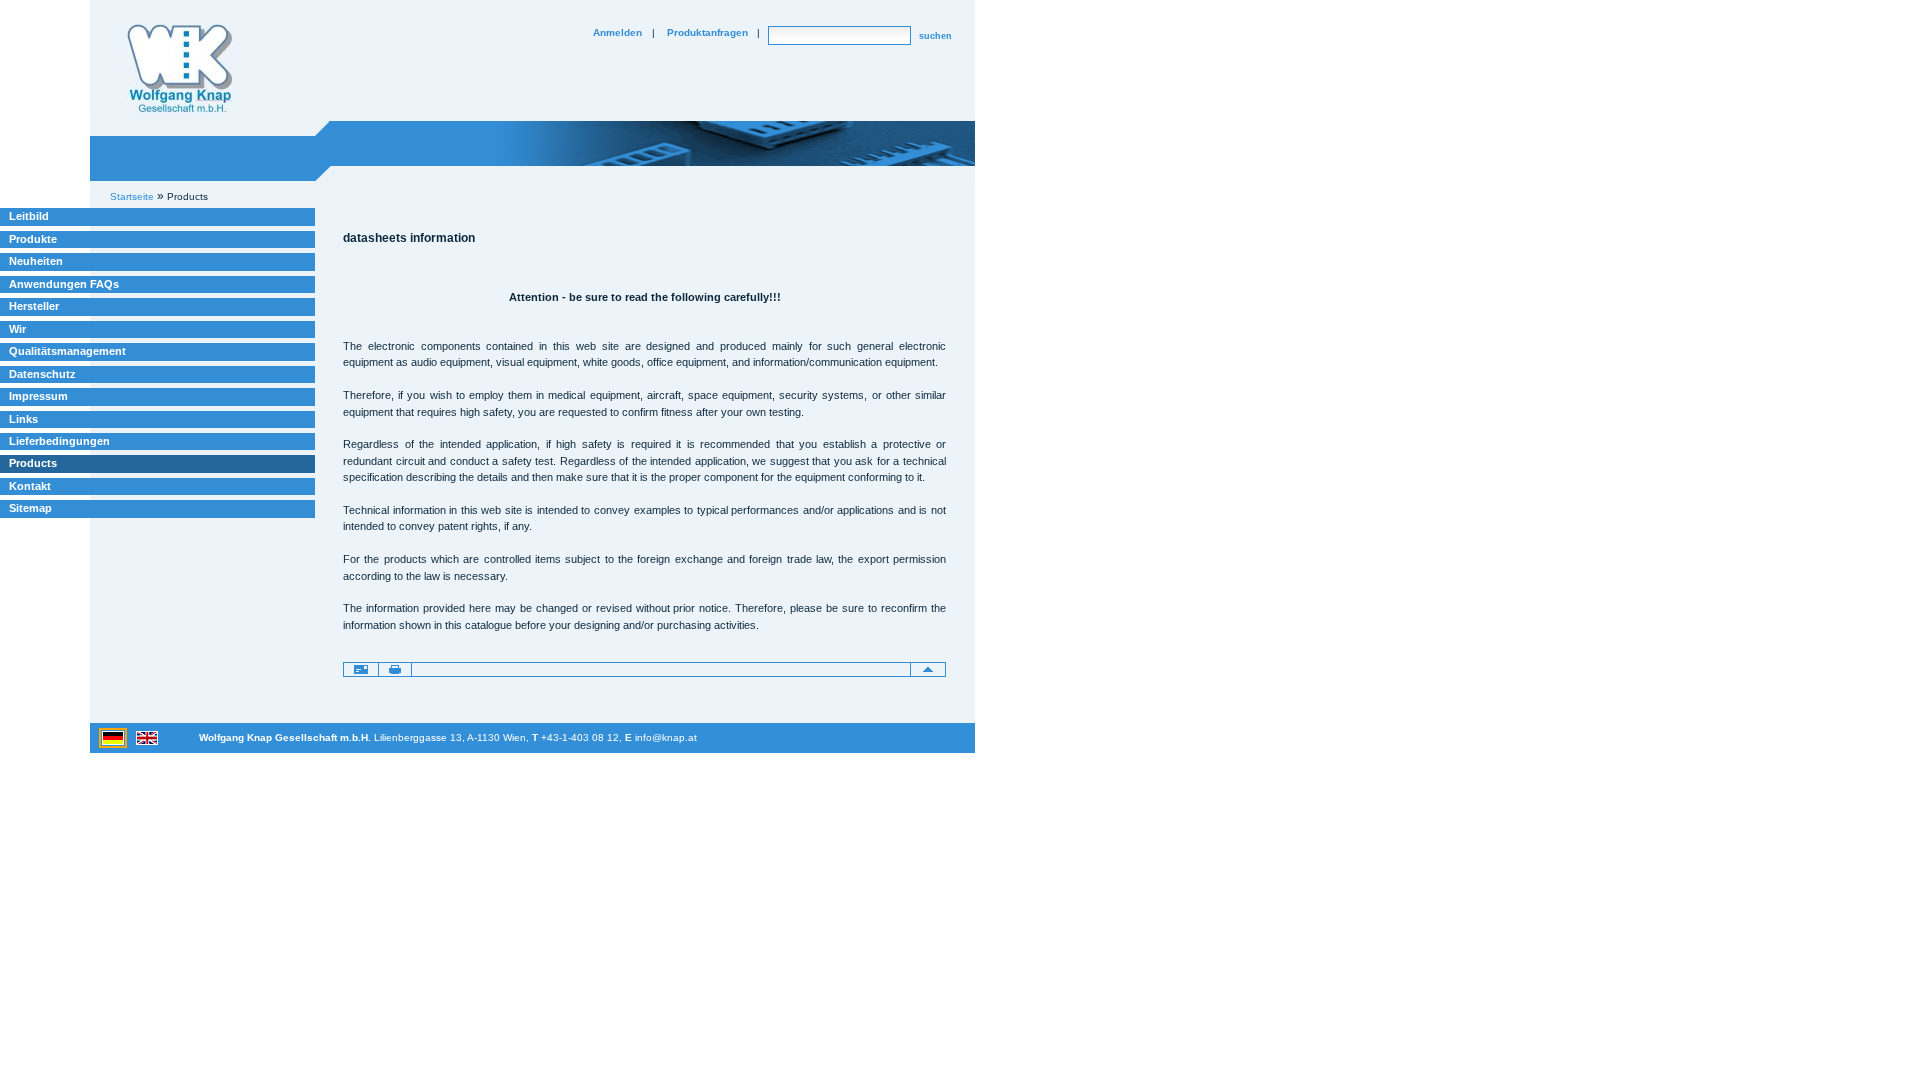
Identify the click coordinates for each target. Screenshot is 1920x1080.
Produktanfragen (707, 32)
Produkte (33, 239)
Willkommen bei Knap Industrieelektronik (180, 69)
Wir (17, 329)
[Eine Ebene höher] (928, 669)
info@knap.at (666, 737)
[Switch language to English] (147, 737)
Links (23, 419)
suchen (935, 36)
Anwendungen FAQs (64, 284)
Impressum (38, 396)
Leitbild (29, 216)
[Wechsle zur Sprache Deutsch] (114, 737)
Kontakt (30, 486)
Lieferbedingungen (59, 441)
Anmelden (617, 32)
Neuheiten (36, 261)
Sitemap (30, 508)
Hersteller (34, 306)
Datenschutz (42, 374)
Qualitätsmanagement (67, 351)
